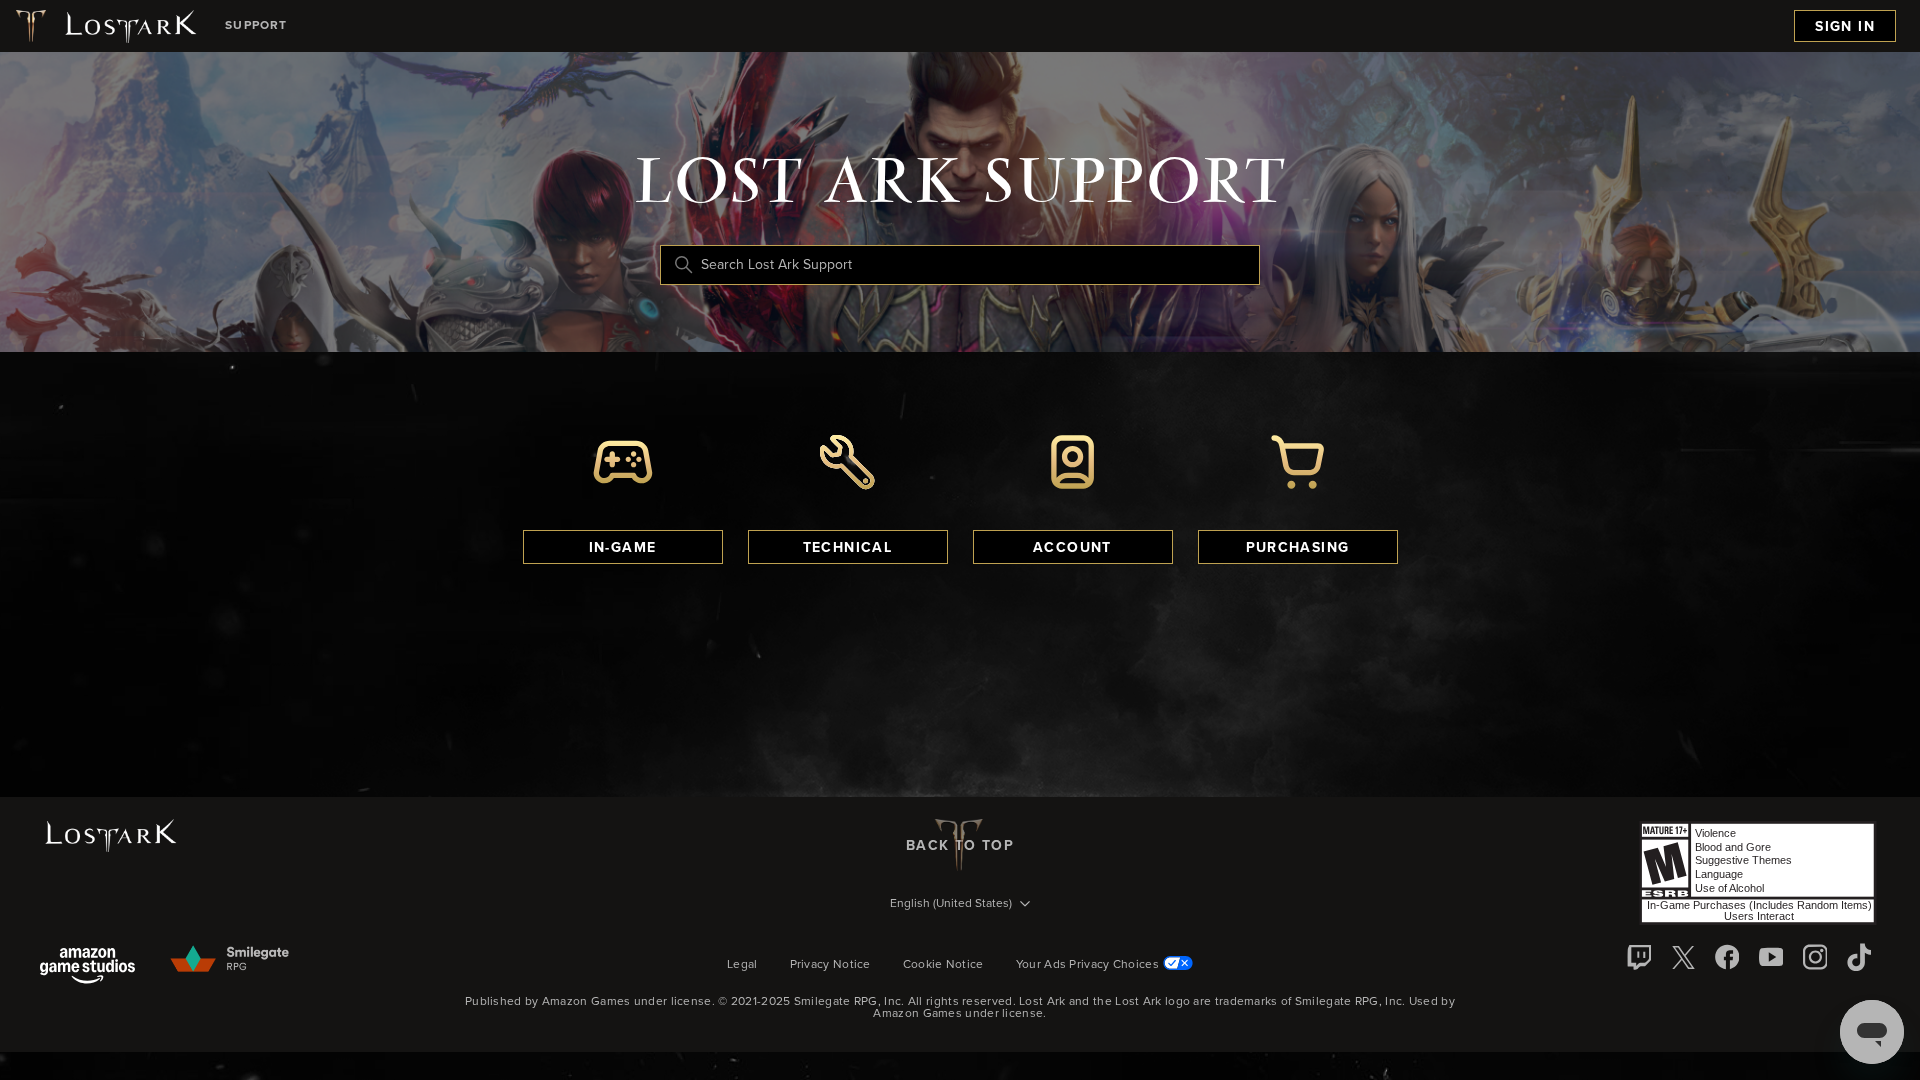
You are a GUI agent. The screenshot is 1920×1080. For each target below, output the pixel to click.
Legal (742, 965)
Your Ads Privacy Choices (1087, 965)
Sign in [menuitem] (1845, 27)
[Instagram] (1815, 957)
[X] (1683, 957)
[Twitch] (1639, 957)
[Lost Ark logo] (104, 26)
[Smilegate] (231, 960)
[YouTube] (1771, 957)
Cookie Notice (943, 965)
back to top (960, 846)
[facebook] (1727, 957)
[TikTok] (1859, 957)
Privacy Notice (830, 965)
